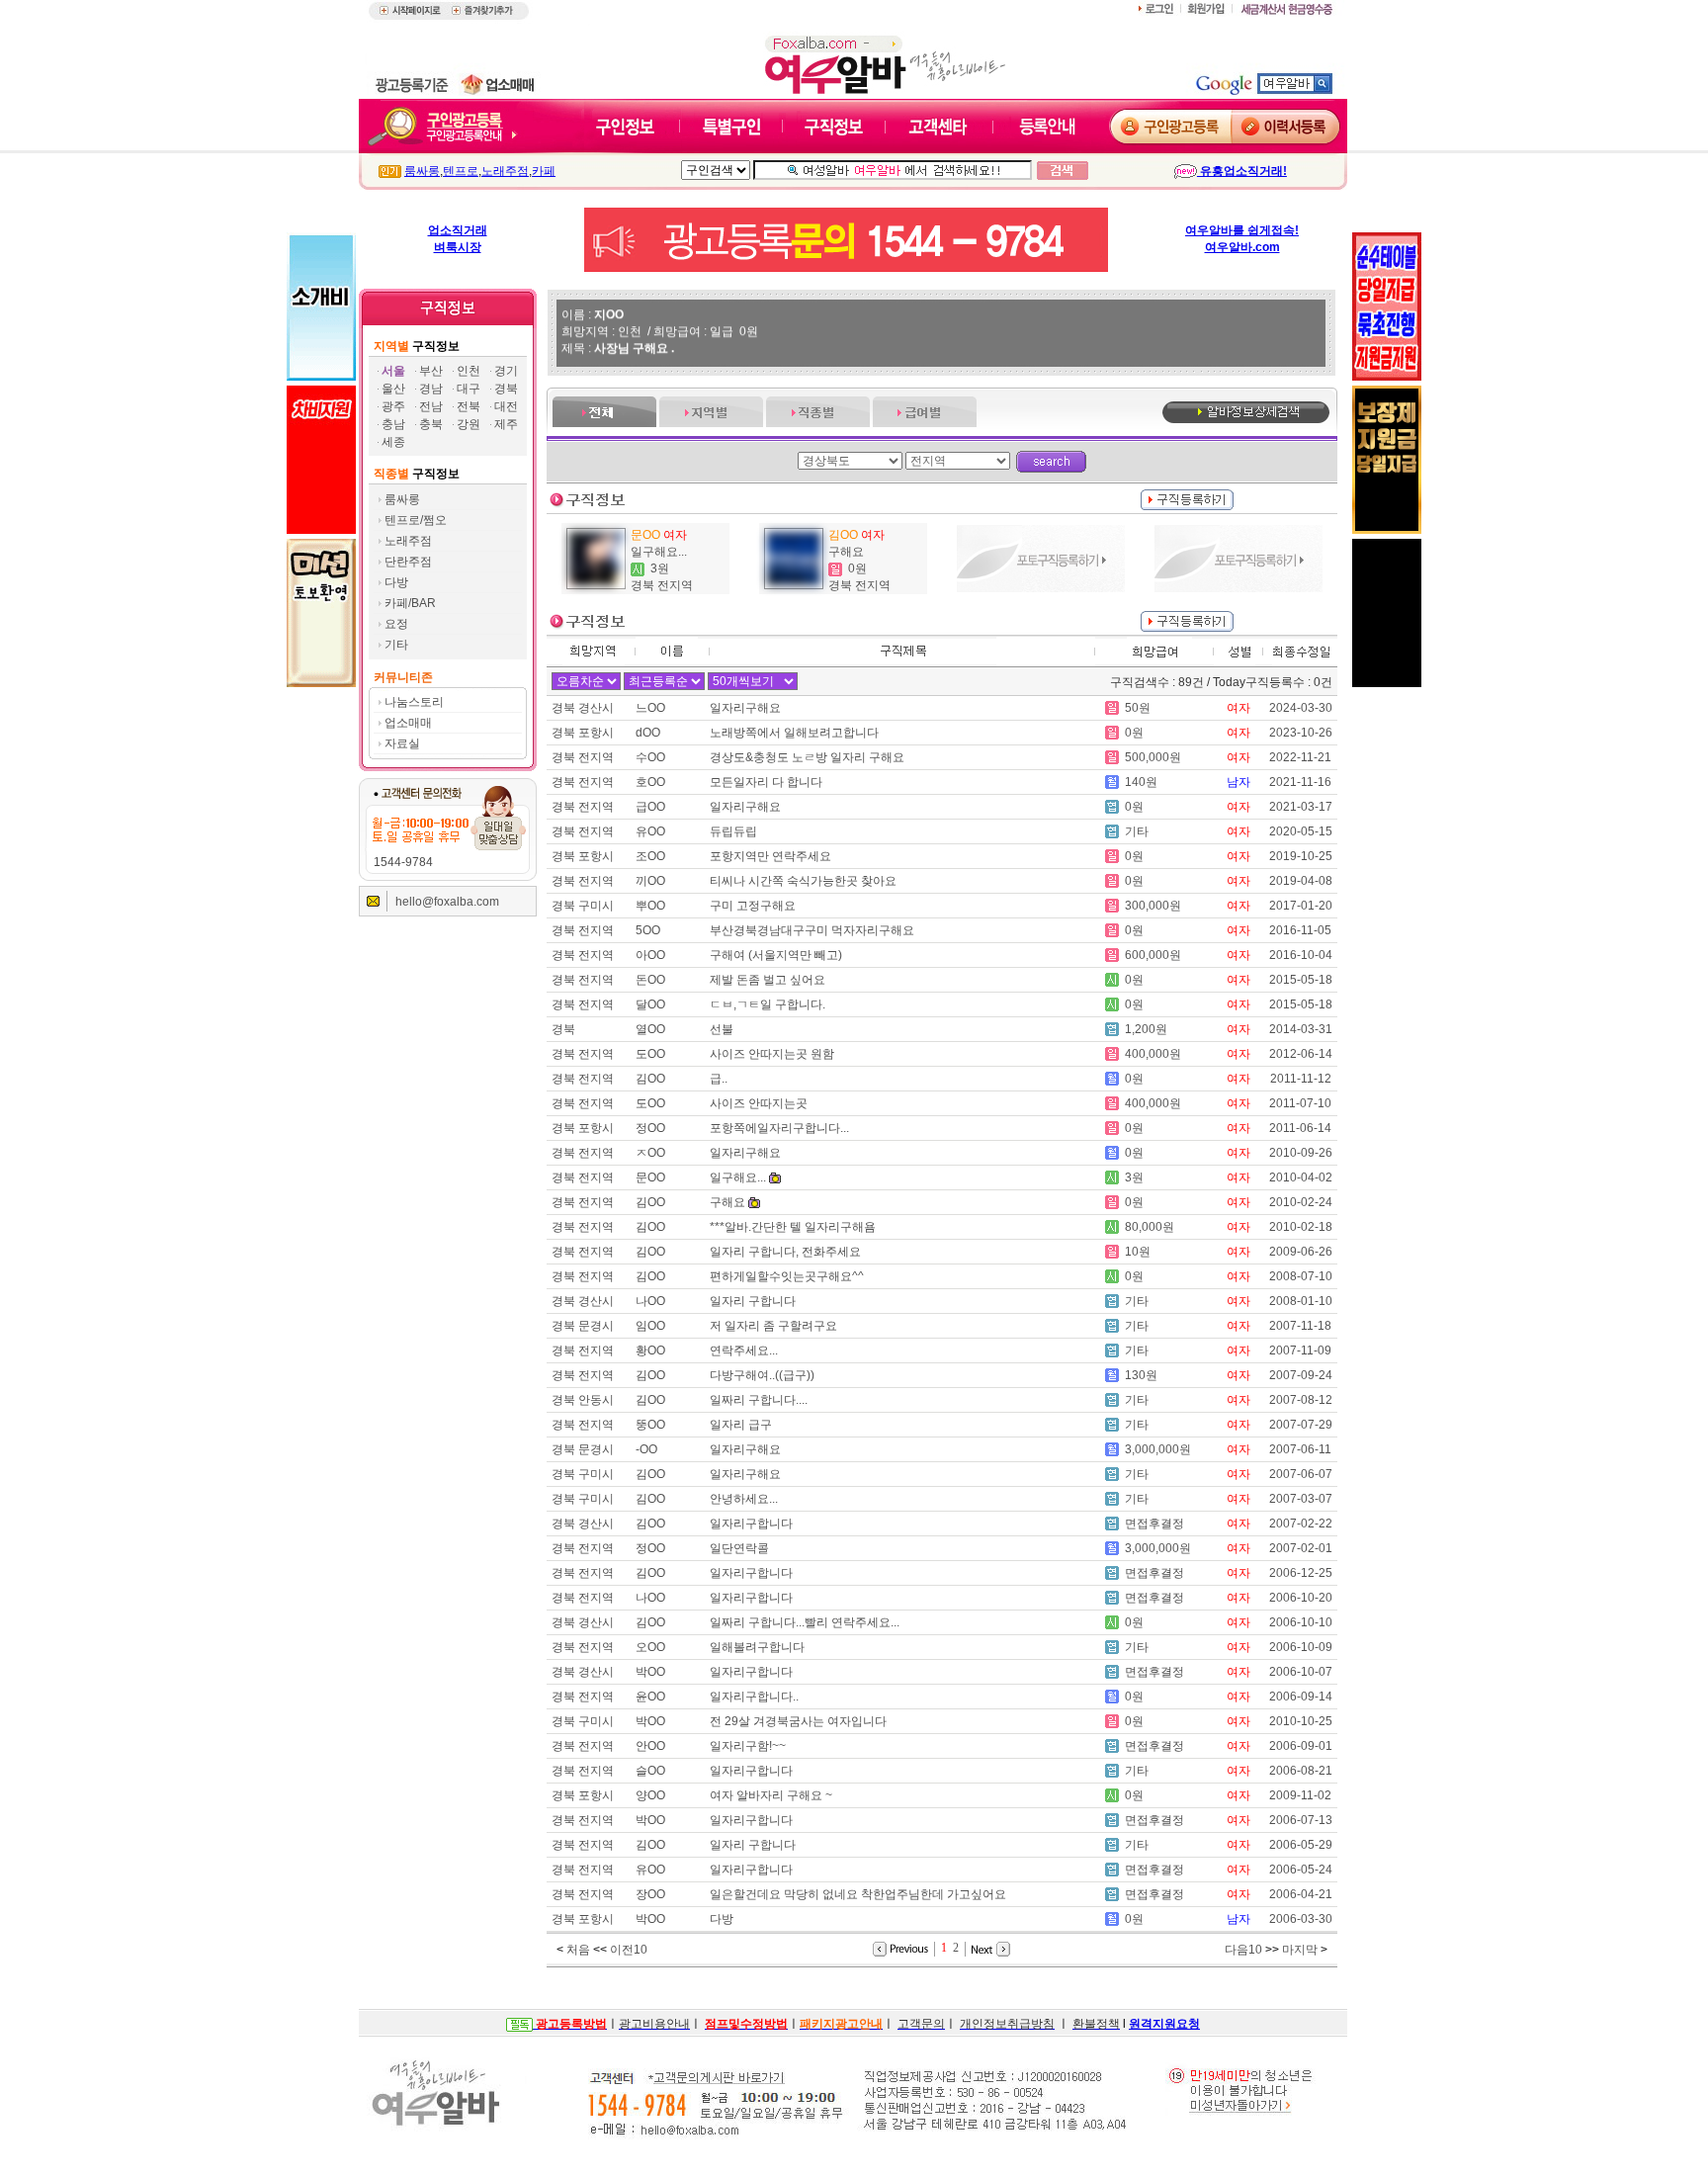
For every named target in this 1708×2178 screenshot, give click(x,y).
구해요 (846, 552)
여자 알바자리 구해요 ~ (771, 1795)
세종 (393, 442)
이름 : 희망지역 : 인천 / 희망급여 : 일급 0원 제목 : (660, 322)
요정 (396, 624)
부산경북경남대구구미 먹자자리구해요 (812, 930)
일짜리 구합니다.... (759, 1400)
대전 (506, 406)
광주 (393, 406)
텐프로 (461, 171)
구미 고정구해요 (753, 906)
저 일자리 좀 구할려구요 (773, 1326)
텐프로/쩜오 (416, 520)
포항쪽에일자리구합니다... (779, 1128)
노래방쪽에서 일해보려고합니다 (794, 733)
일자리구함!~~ (748, 1746)
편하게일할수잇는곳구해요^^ (787, 1276)
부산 (431, 371)
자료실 (402, 743)
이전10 (629, 1950)
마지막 (1300, 1950)
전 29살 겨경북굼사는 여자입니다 (798, 1721)
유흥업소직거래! (1242, 171)
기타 (396, 645)
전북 (469, 406)
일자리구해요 (745, 708)
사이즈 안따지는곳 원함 (773, 1054)
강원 (469, 424)
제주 (506, 424)
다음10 (1243, 1950)
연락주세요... (744, 1350)
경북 (506, 389)
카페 (544, 171)
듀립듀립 (733, 831)
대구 (469, 389)
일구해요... (659, 552)
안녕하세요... (744, 1499)
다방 (396, 582)
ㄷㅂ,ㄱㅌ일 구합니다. (768, 1004)
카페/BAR (410, 603)
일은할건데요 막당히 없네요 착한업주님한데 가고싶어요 (858, 1894)
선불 (722, 1029)
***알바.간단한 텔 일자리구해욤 (793, 1227)
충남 (393, 424)
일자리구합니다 (751, 1524)
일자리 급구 (741, 1425)
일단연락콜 (739, 1548)
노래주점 (505, 171)
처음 (578, 1950)
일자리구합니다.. (754, 1697)
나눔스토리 (414, 702)
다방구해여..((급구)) (762, 1375)
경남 (431, 389)
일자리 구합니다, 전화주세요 (785, 1252)
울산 (393, 389)
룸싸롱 (422, 171)
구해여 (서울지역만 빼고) (776, 955)
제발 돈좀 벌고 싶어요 (768, 980)
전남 (431, 406)
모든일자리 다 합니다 (766, 782)
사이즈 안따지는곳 (760, 1103)
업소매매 (408, 723)
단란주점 (408, 562)
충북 (431, 424)
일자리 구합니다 (753, 1301)
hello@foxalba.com (447, 902)
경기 (506, 371)
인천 (469, 371)
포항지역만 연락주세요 (770, 856)
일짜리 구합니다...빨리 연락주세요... (805, 1622)
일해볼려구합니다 (757, 1647)
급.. (719, 1079)
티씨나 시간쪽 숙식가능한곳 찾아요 (803, 881)
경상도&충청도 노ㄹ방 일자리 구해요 (807, 757)
